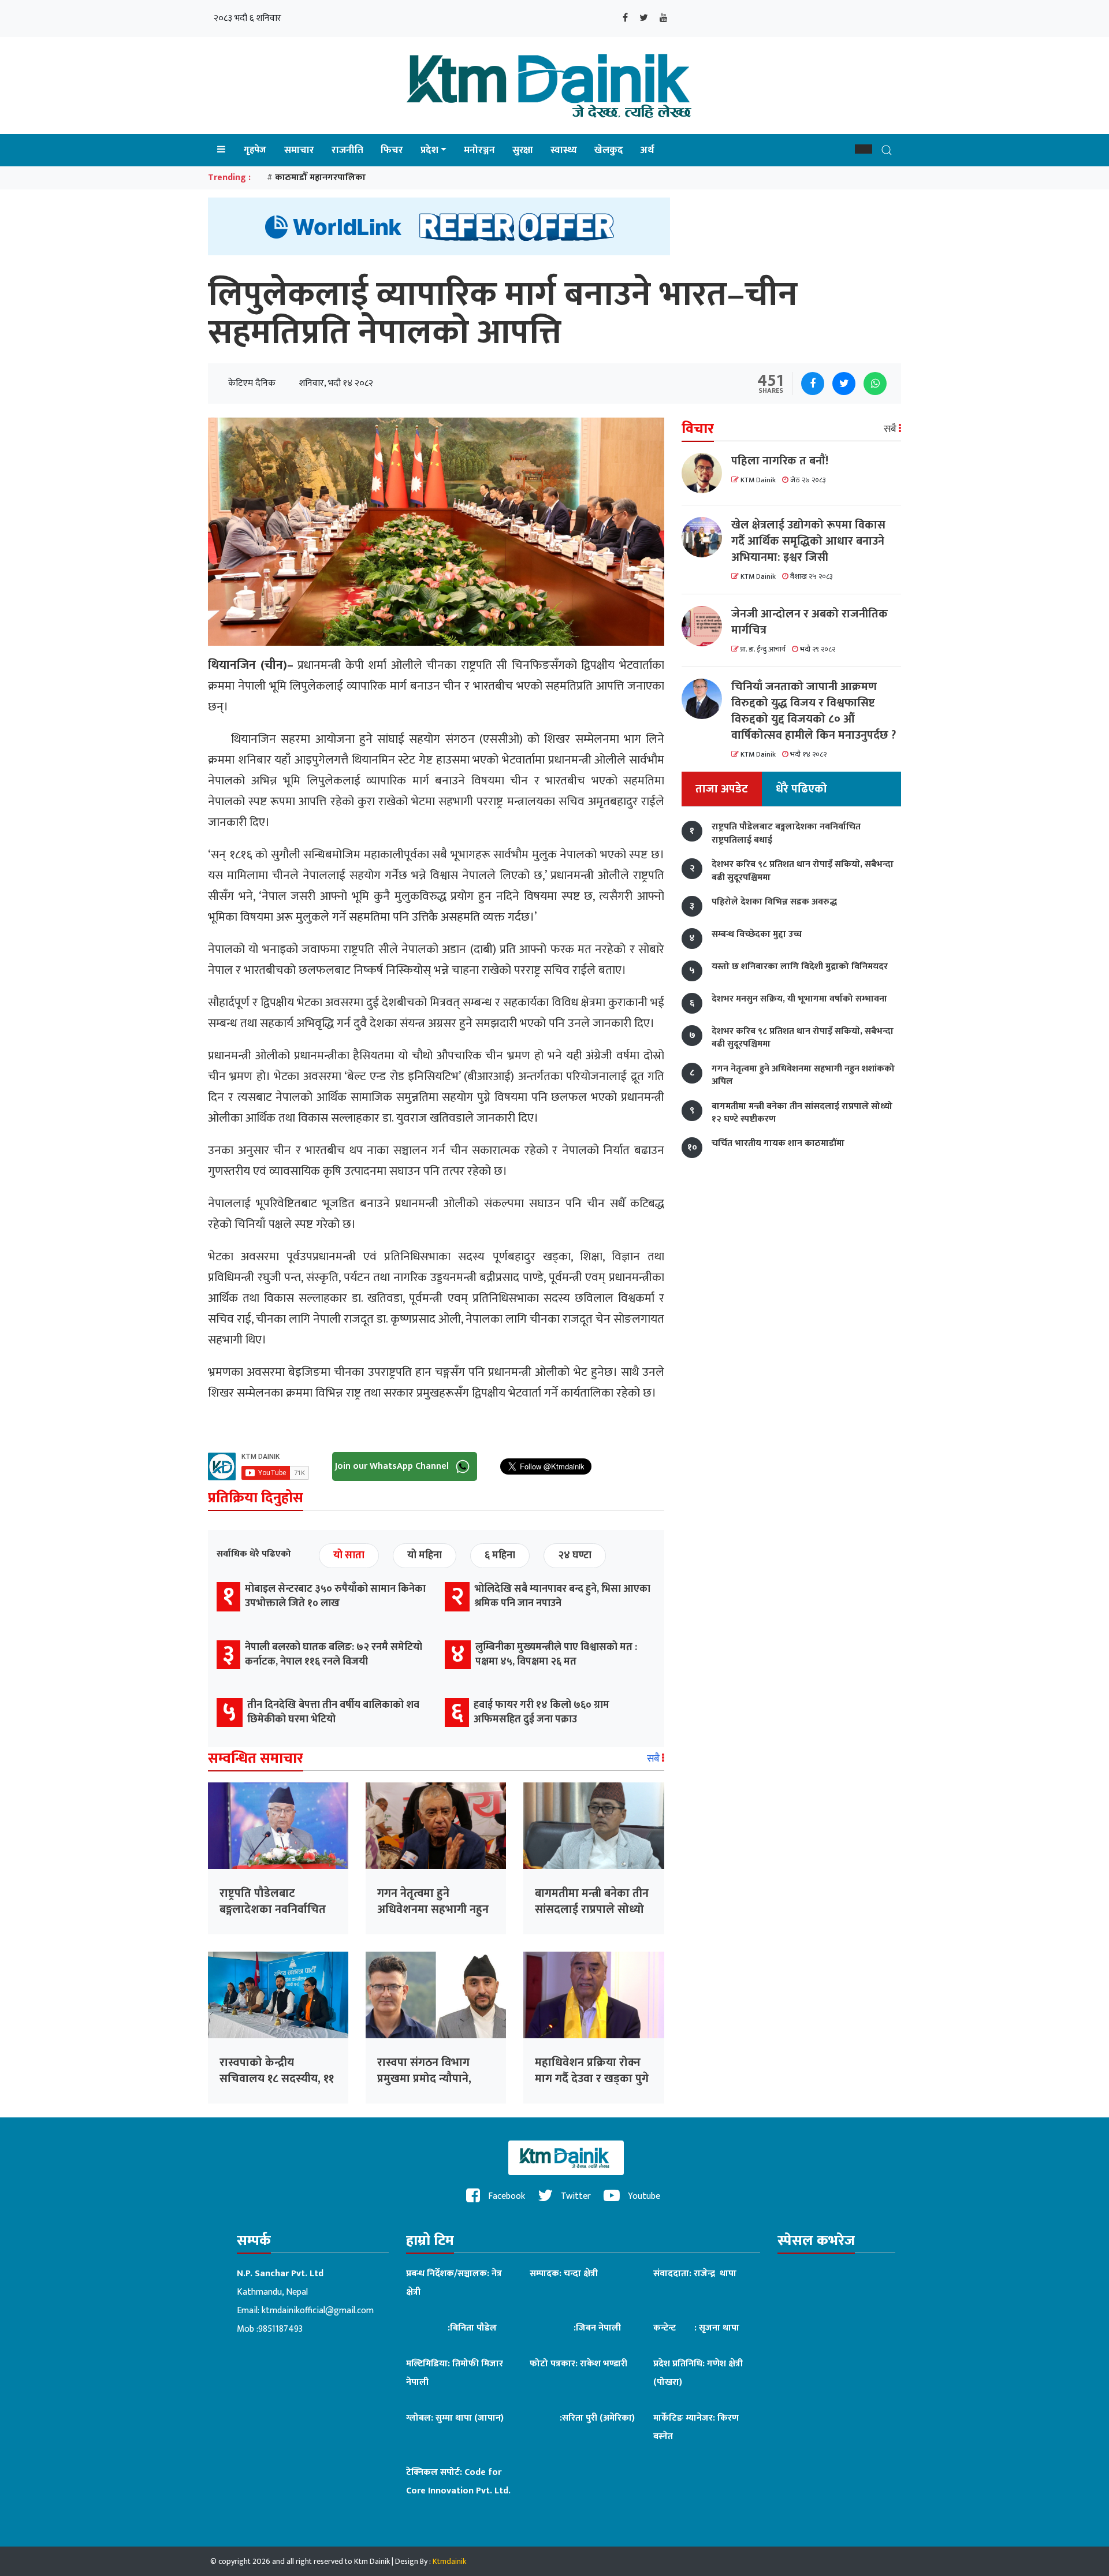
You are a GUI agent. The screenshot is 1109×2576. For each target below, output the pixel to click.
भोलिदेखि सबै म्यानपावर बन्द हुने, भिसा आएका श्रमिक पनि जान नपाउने (562, 1596)
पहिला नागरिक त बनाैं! (780, 461)
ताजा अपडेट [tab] (722, 790)
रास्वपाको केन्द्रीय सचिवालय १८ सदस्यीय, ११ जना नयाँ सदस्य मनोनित (277, 2079)
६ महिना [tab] (500, 1555)
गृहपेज (255, 150)
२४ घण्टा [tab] (575, 1555)
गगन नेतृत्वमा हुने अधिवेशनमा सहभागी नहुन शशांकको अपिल (433, 1909)
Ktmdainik (449, 2561)
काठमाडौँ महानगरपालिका (320, 178)
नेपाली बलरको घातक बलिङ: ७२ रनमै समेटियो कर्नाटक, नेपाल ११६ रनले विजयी (334, 1654)
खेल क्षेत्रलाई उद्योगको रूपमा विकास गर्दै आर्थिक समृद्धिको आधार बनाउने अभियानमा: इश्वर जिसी (808, 541)
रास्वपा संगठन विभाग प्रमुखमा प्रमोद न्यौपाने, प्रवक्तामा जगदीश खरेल (427, 2079)
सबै (654, 1759)
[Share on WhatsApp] (875, 384)
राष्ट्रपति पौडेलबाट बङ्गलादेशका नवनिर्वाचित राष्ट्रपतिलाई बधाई (273, 1909)
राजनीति (347, 150)
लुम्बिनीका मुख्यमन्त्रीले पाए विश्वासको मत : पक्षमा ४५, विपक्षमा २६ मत (556, 1654)
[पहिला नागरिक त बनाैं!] (706, 473)
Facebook (505, 2196)
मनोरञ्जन (479, 150)
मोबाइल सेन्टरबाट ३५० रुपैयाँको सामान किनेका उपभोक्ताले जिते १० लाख (335, 1596)
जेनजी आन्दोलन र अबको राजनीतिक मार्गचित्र (810, 622)
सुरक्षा (523, 150)
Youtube (643, 2196)
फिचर (392, 150)
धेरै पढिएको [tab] (801, 790)
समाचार (299, 150)
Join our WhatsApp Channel (393, 1466)
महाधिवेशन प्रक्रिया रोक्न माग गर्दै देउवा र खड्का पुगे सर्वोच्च (592, 2079)
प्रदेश (429, 150)
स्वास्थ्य (564, 150)
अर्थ (647, 150)
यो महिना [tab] (425, 1555)
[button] (864, 149)
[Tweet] (844, 384)
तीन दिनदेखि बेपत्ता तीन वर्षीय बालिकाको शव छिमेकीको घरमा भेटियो (333, 1712)
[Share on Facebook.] (813, 384)
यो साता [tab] (349, 1555)
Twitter (575, 2196)
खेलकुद (609, 150)
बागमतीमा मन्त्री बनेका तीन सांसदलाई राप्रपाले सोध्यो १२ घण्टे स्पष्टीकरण (592, 1909)
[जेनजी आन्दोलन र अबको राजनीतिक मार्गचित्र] (706, 626)
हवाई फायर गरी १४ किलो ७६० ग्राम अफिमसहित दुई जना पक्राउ (542, 1712)
